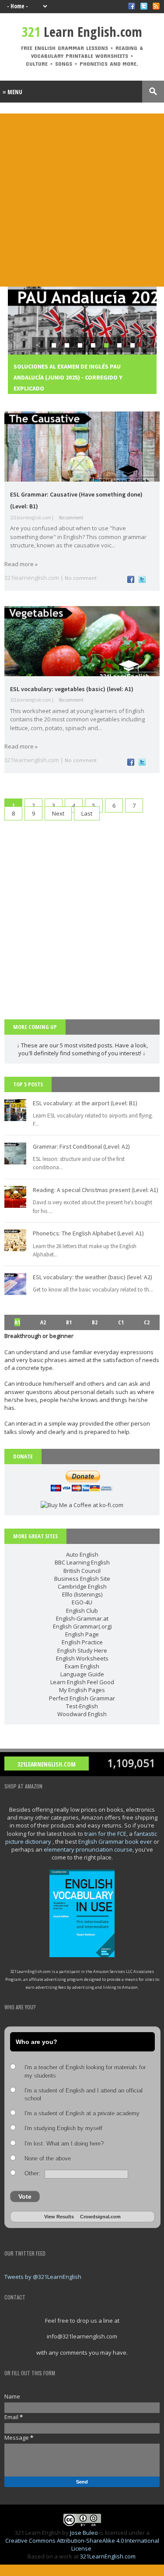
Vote (25, 2196)
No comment (71, 518)
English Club (82, 1611)
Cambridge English (82, 1586)
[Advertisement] (82, 200)
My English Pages (82, 1690)
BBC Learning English (82, 1562)
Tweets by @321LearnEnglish (43, 2277)
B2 (95, 1322)
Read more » (21, 564)
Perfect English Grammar (82, 1698)
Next (58, 813)
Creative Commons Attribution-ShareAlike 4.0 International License (82, 2544)
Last (87, 813)
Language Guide (82, 1674)
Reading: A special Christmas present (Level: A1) (96, 1190)
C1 (121, 1322)
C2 (147, 1322)
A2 (43, 1322)
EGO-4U (82, 1602)
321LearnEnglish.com (47, 1764)
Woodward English (82, 1714)
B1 (69, 1322)
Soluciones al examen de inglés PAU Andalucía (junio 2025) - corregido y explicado (68, 377)
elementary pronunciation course (88, 1849)
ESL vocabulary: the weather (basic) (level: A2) (92, 1277)
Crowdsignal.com (100, 2217)
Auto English (82, 1554)
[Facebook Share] (131, 581)
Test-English (82, 1706)
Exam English (82, 1666)
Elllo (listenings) (82, 1594)
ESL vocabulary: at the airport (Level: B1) (85, 1103)
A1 (17, 1322)
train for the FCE (105, 1834)
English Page (82, 1634)
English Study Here (82, 1650)
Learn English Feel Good (82, 1682)
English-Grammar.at (82, 1618)
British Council (82, 1571)
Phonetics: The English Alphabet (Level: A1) (88, 1233)
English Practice (82, 1642)
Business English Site (82, 1579)
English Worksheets (82, 1658)
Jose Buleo (84, 2533)
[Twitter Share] (142, 581)
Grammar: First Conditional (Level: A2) (81, 1146)
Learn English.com (82, 32)
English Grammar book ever (115, 1842)
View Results (59, 2217)
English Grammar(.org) (82, 1626)
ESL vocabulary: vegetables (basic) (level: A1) (72, 689)
